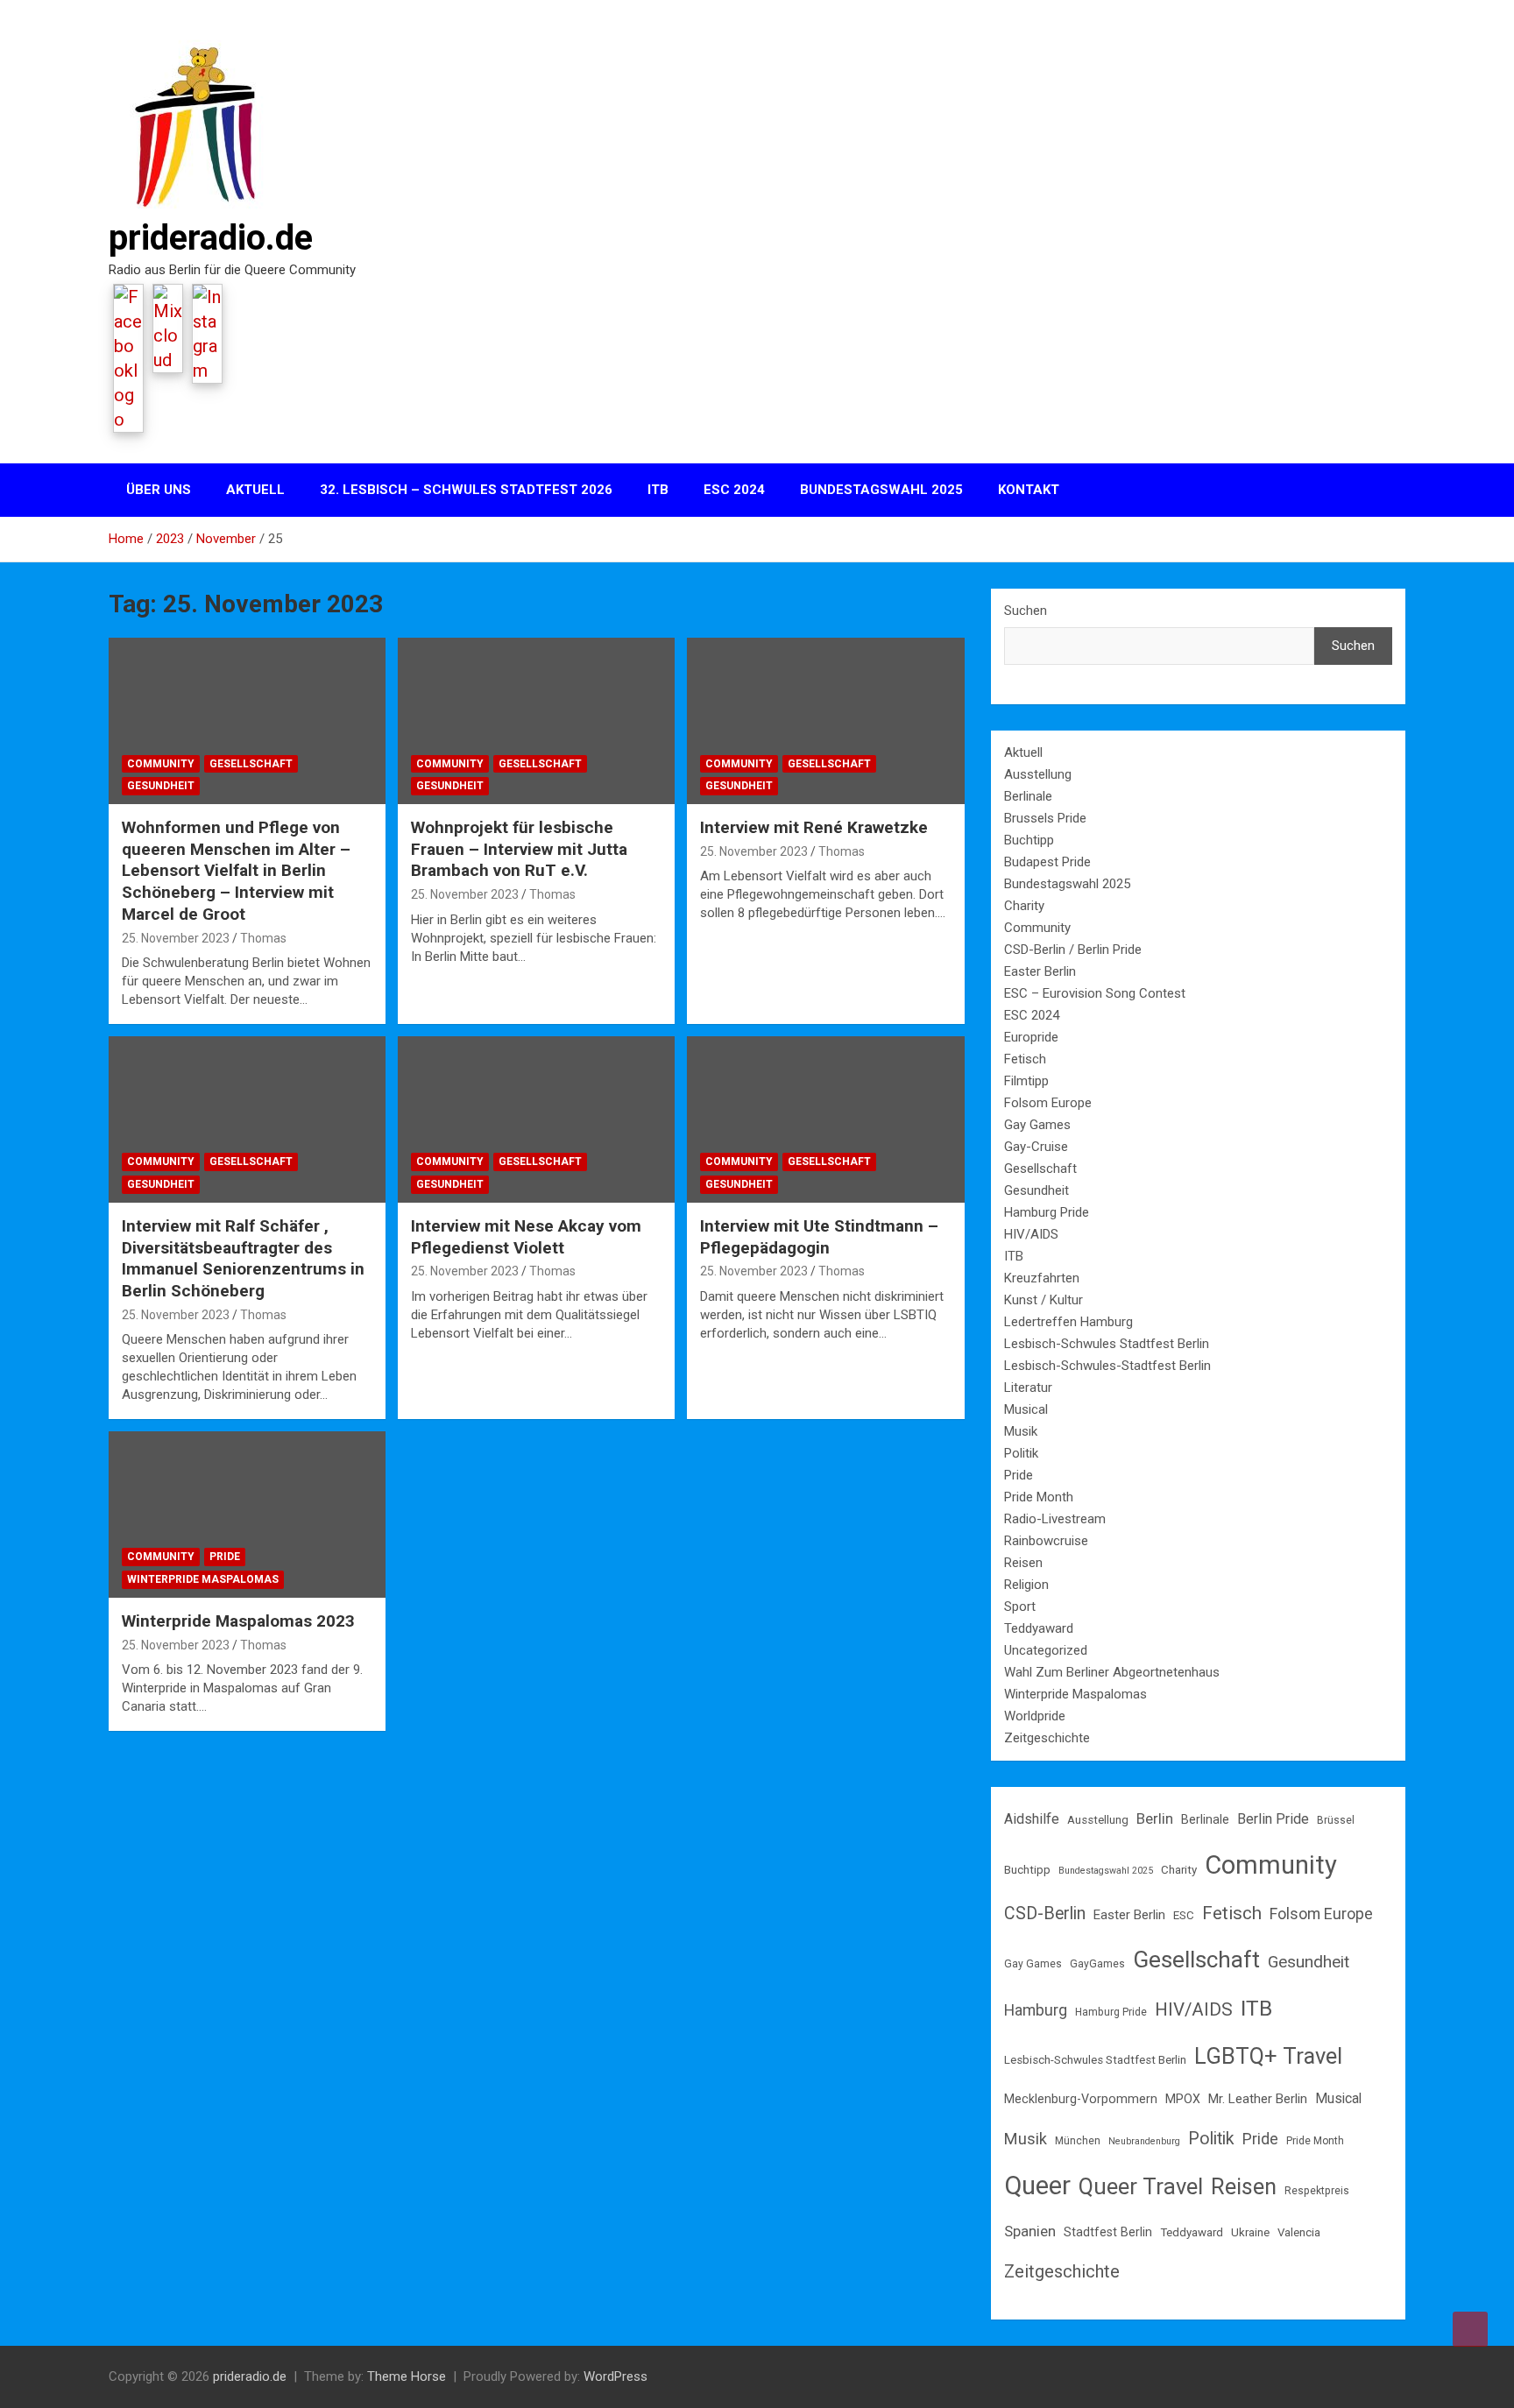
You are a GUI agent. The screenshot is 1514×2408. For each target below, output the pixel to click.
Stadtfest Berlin (1108, 2232)
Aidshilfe (1032, 1819)
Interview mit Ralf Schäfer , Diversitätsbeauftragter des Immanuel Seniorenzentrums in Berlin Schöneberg (243, 1258)
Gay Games (1037, 1125)
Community (161, 764)
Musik (1021, 1431)
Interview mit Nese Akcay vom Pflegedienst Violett (526, 1237)
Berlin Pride (1273, 1819)
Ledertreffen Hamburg (1068, 1322)
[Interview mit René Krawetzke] (825, 721)
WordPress (616, 2376)
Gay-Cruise (1036, 1147)
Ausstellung (1038, 774)
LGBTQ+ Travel (1268, 2056)
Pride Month (1039, 1497)
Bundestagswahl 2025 (881, 490)
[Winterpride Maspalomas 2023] (247, 1515)
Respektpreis (1317, 2191)
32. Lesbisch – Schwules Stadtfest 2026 (466, 490)
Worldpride (1035, 1716)
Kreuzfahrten (1042, 1278)
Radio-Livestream (1055, 1519)
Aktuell (255, 490)
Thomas (263, 938)
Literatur (1028, 1388)
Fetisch (1025, 1059)
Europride (1031, 1037)
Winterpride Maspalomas (203, 1579)
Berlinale (1028, 796)
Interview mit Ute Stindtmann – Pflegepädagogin (819, 1237)
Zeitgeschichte (1047, 1738)
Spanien (1030, 2231)
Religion (1026, 1585)
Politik (1021, 1453)
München (1078, 2141)
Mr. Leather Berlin (1258, 2099)
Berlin (1155, 1818)
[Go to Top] (1470, 2329)
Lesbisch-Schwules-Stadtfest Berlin (1107, 1366)
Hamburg (1036, 2010)
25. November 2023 (176, 938)
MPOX (1183, 2099)
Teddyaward (1039, 1628)
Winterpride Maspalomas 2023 (238, 1621)
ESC (1184, 1915)
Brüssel (1336, 1820)
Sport (1020, 1607)
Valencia (1299, 2232)
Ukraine (1250, 2232)
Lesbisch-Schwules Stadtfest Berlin (1107, 1344)
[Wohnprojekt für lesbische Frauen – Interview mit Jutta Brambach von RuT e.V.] (536, 721)
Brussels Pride (1045, 818)
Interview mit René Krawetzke (814, 827)
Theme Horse (407, 2376)
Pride (225, 1557)
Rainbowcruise (1046, 1541)
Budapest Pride (1047, 862)
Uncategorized (1046, 1650)
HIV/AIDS (1031, 1234)
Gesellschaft (251, 764)
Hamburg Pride (1047, 1212)
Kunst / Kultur (1044, 1300)
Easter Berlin (1040, 971)
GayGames (1097, 1964)
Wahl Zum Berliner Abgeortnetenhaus (1112, 1672)
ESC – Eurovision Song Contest (1095, 993)
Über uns (159, 490)
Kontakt (1029, 490)
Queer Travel (1141, 2186)
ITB (658, 490)
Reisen (1023, 1563)
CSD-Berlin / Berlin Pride (1073, 950)
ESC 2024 (734, 490)
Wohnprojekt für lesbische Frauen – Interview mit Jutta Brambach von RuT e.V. (519, 849)
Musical (1026, 1409)
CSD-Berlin (1045, 1914)
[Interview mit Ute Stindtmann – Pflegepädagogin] (825, 1120)
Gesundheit (161, 786)
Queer (1037, 2186)
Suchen (1026, 611)
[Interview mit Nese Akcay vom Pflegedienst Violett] (536, 1120)
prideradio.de (211, 238)
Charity (1024, 906)
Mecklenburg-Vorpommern (1081, 2099)
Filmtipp (1026, 1081)
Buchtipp (1029, 840)
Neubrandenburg (1144, 2141)
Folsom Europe (1048, 1103)
